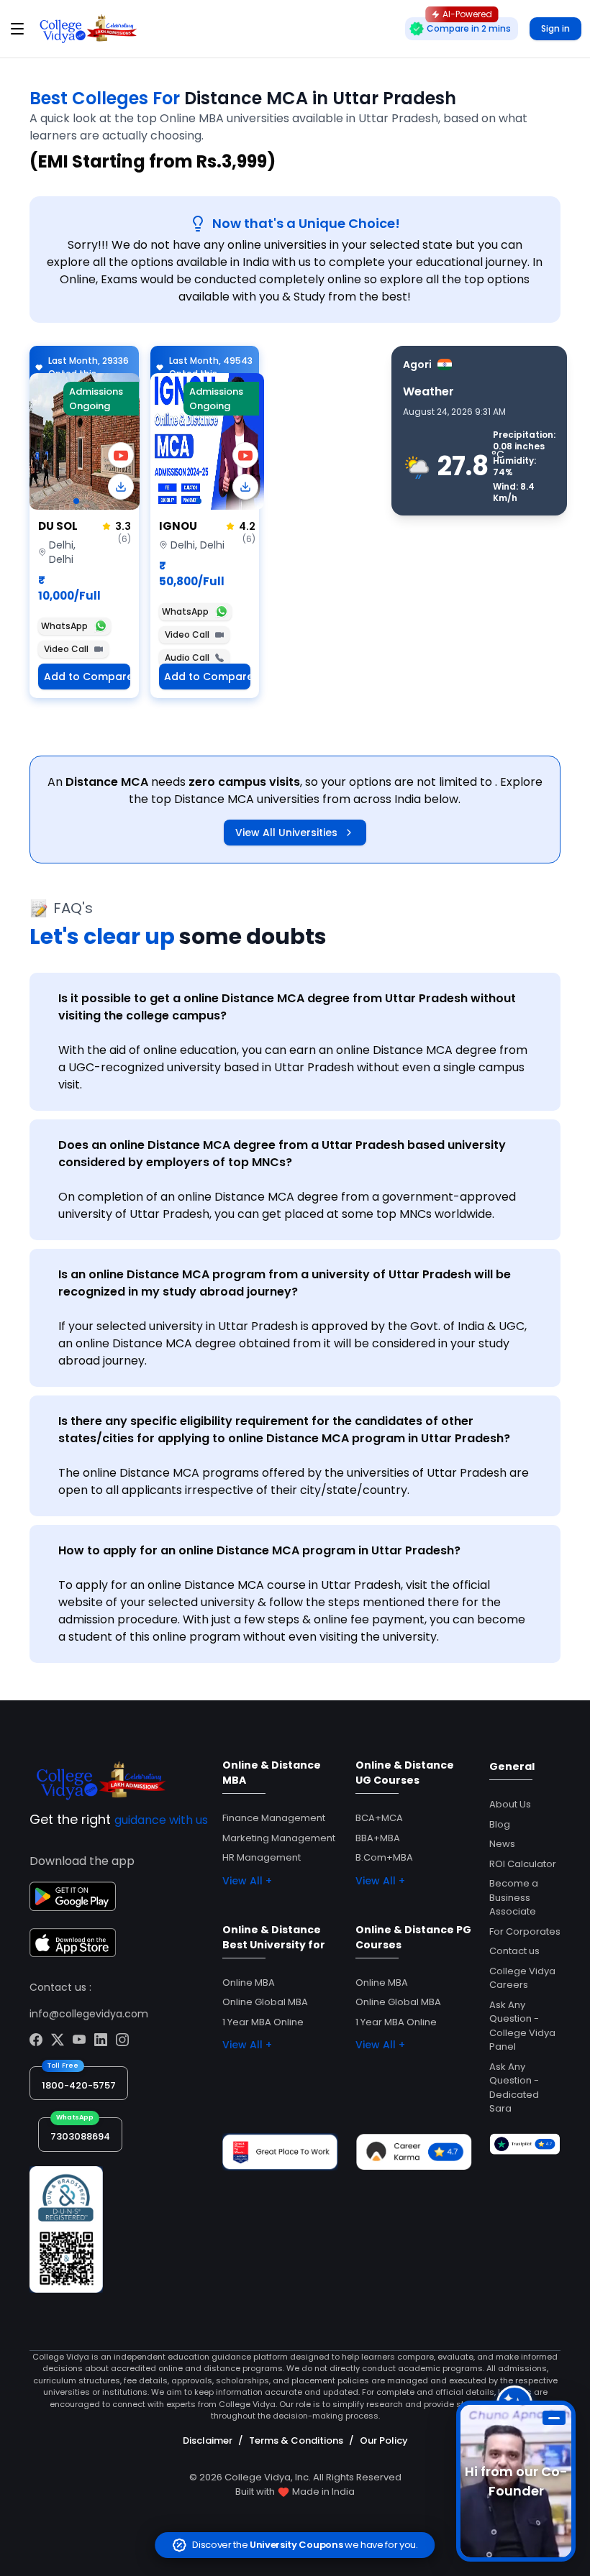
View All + (247, 1881)
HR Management (262, 1857)
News (502, 1844)
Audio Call (187, 657)
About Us (510, 1804)
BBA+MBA (378, 1838)
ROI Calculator (523, 1864)
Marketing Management (279, 1838)
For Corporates (525, 1931)
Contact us (514, 1951)
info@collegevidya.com (89, 2014)
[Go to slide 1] (76, 501)
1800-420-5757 (79, 2085)
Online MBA (249, 1983)
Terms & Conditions (296, 2440)
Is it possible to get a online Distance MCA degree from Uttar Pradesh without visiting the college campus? (287, 1007)
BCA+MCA (379, 1818)
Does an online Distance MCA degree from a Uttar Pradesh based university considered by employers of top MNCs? (282, 1154)
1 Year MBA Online (263, 2022)
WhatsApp (64, 626)
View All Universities (286, 833)
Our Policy (384, 2440)
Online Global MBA (265, 2002)
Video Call (66, 649)
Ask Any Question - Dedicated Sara (514, 2088)
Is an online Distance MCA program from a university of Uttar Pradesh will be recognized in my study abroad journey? (285, 1283)
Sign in (555, 28)
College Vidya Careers (522, 1978)
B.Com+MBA (384, 1857)
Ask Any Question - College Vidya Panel (522, 2026)
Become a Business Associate (514, 1897)
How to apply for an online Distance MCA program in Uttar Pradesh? (259, 1550)
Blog (500, 1824)
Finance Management (274, 1818)
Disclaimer (208, 2440)
